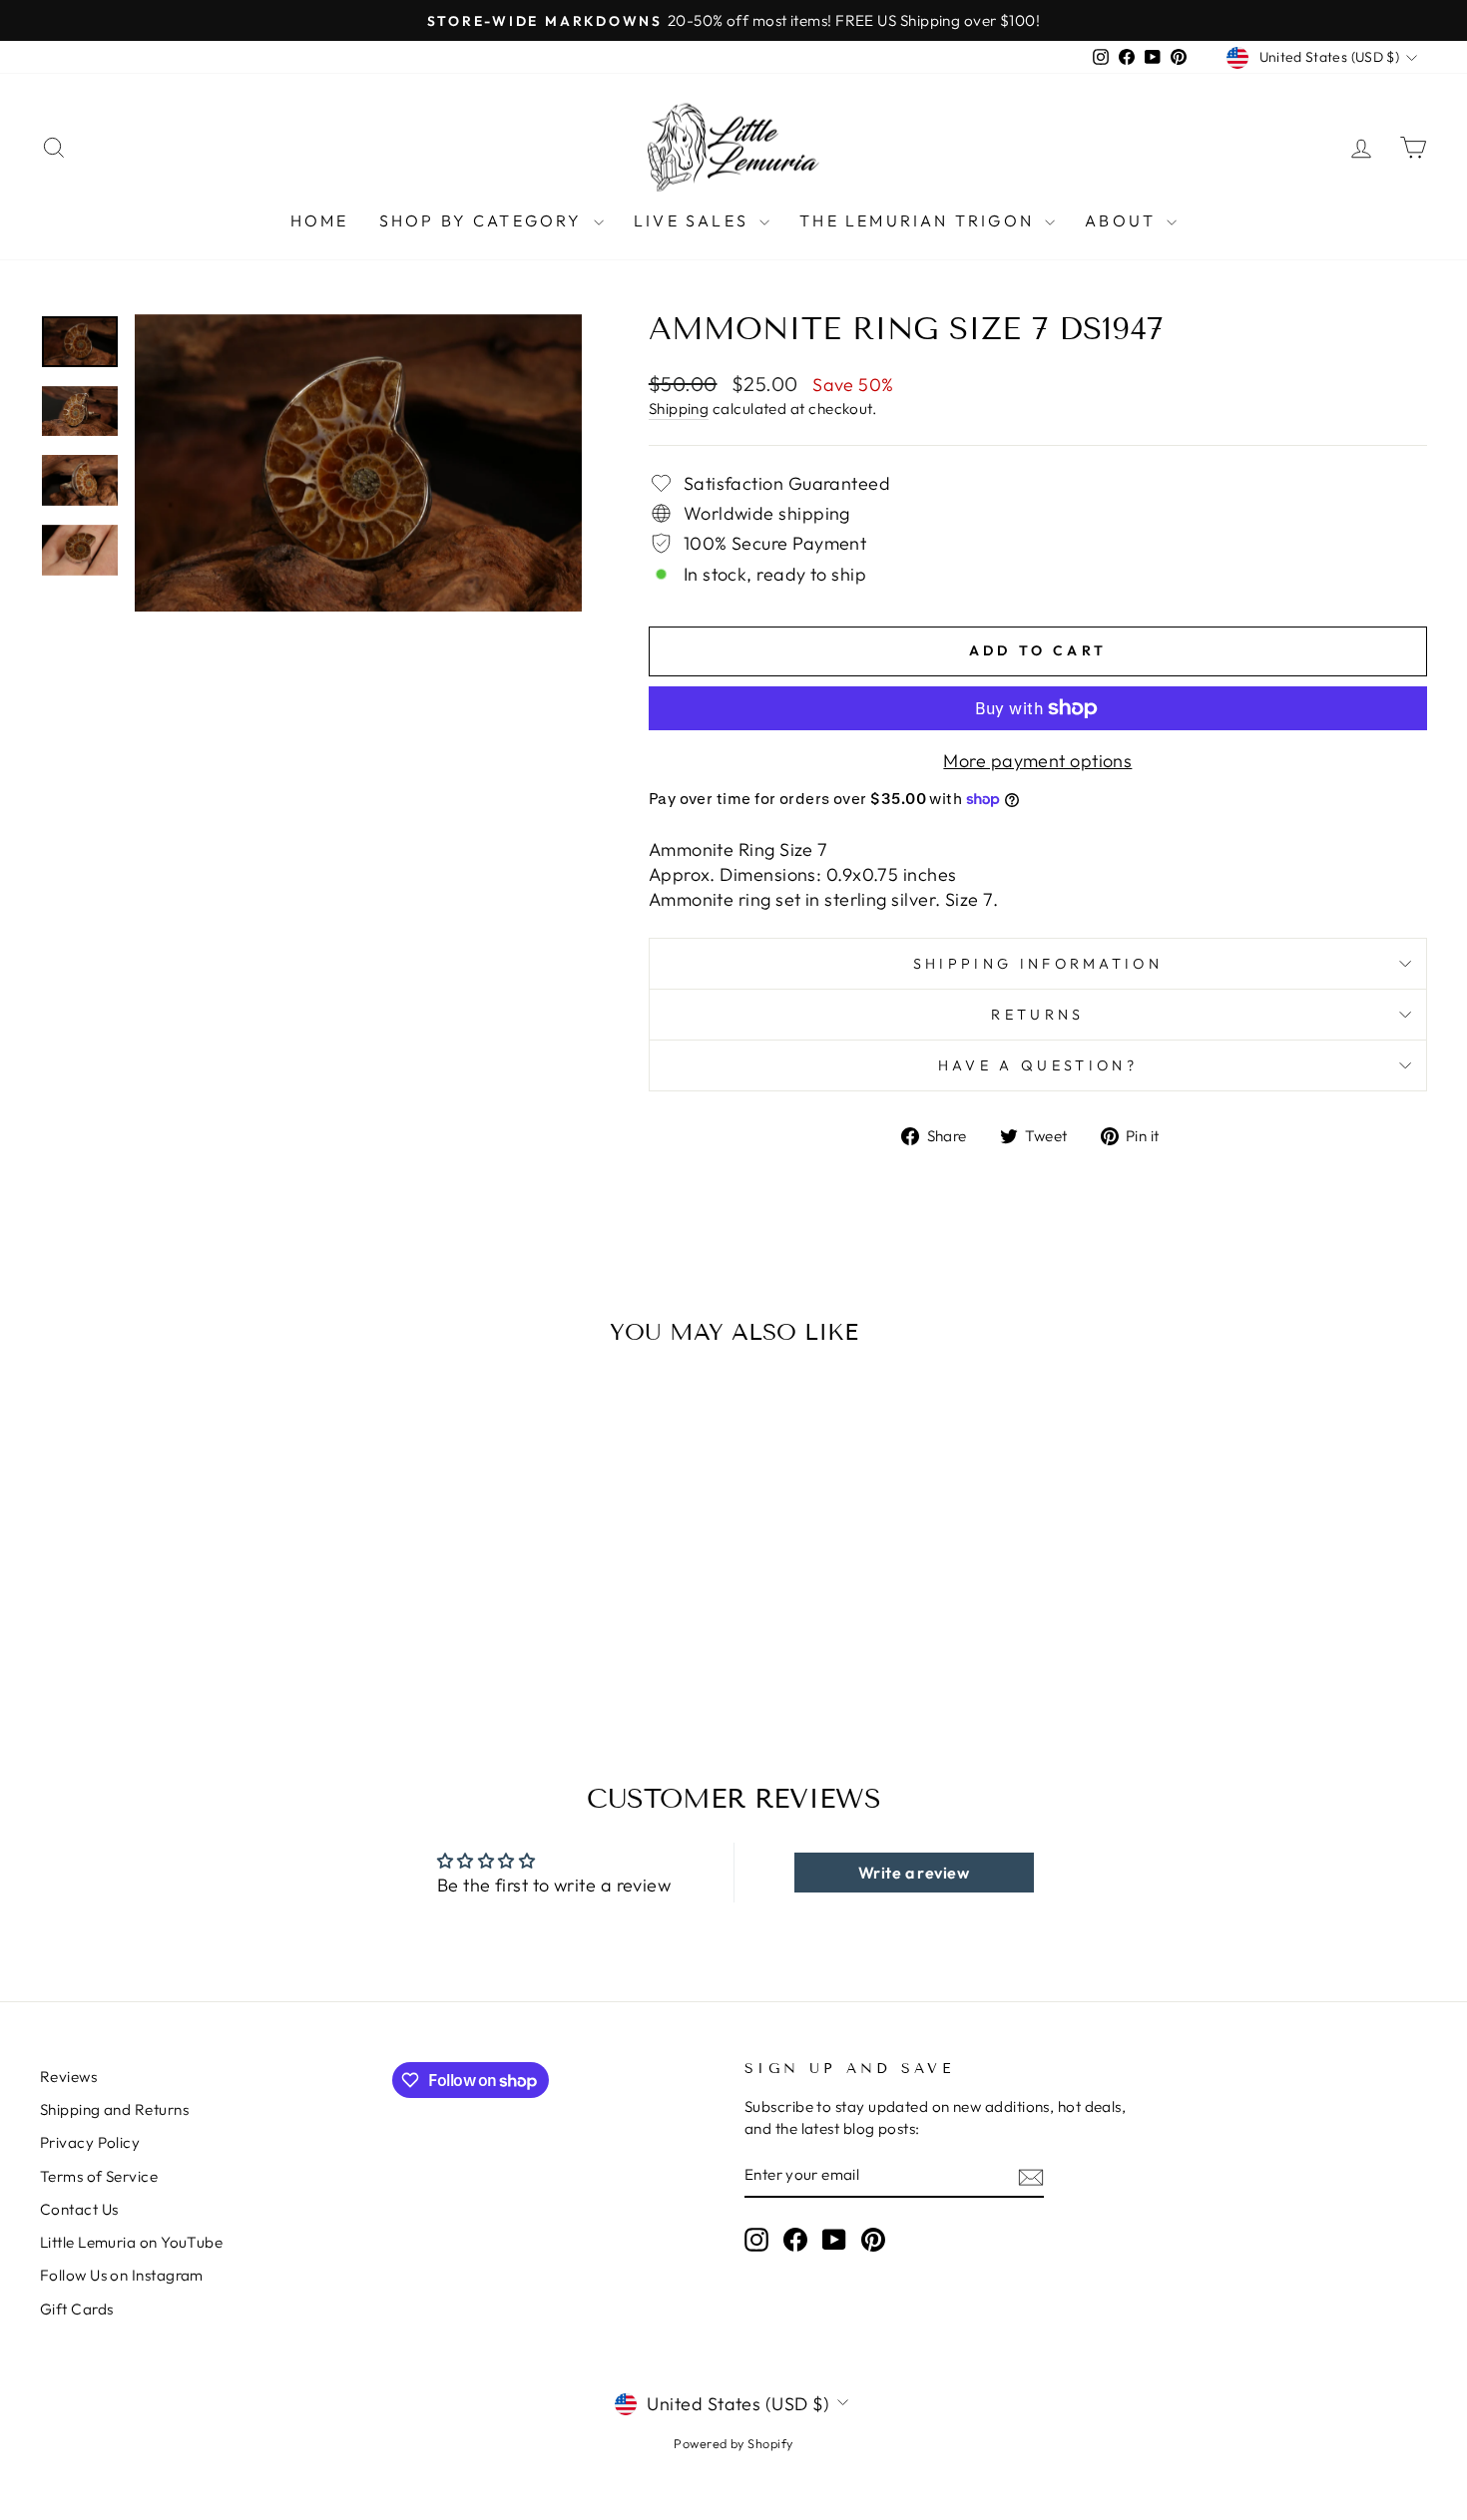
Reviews (68, 2077)
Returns (1037, 1015)
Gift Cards (77, 2309)
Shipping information (1038, 964)
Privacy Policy (90, 2142)
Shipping (679, 409)
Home (320, 220)
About (1123, 220)
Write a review (914, 1873)
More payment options (1037, 761)
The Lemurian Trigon (920, 220)
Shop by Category (484, 220)
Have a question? (1038, 1065)
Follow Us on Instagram (122, 2275)
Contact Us (79, 2209)
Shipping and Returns (114, 2109)
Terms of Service (99, 2176)
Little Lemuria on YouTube (131, 2242)
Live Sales (694, 220)
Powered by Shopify (733, 2443)
